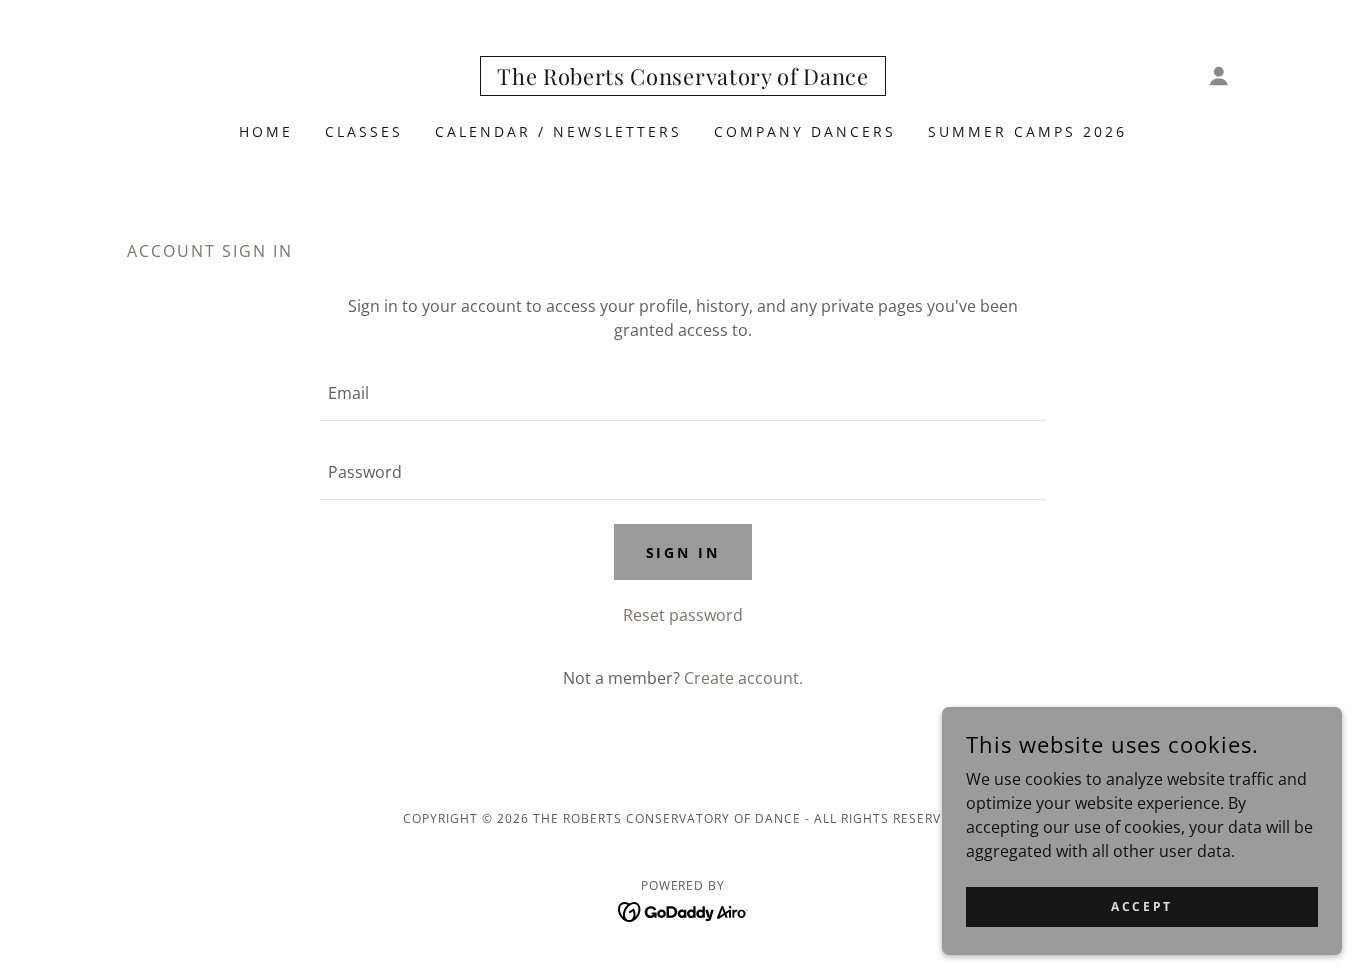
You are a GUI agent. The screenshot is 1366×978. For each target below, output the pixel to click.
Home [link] (266, 131)
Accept (1141, 906)
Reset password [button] (683, 615)
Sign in (683, 552)
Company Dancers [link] (805, 131)
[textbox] (682, 393)
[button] (1219, 76)
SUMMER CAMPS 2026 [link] (1027, 131)
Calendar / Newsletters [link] (558, 131)
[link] (683, 79)
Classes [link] (364, 131)
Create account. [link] (743, 678)
